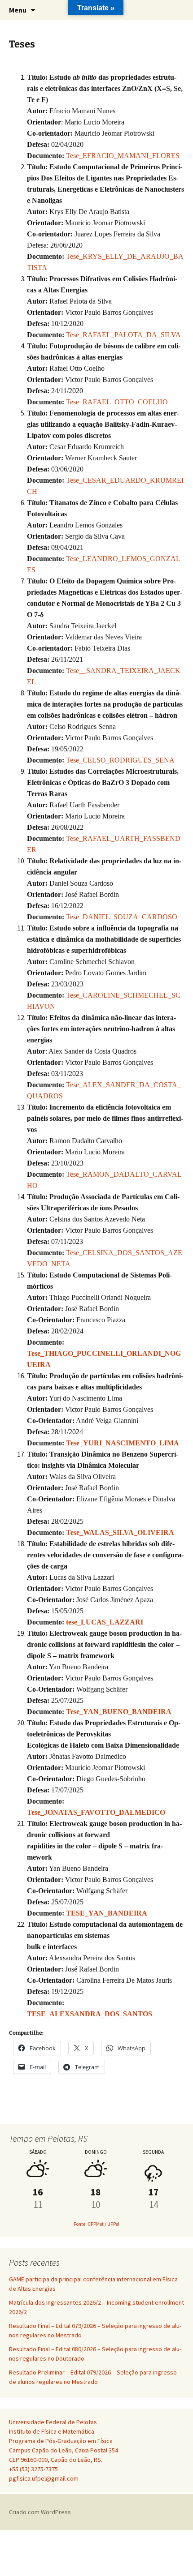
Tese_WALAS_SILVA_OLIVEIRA (120, 1532)
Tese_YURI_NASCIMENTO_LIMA (123, 1443)
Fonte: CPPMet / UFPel (96, 2224)
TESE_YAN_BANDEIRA (107, 1913)
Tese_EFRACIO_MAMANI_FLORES (123, 156)
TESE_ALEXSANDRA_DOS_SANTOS (90, 2014)
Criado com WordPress (40, 2512)
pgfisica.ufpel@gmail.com (44, 2478)
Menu (18, 10)
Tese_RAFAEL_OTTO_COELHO (117, 402)
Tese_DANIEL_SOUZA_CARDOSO (122, 917)
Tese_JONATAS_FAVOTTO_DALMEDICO (96, 1812)
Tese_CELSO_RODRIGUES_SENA (120, 760)
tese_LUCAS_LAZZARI (105, 1622)
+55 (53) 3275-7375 (33, 2469)
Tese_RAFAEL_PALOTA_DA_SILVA (123, 335)
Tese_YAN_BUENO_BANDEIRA (119, 1712)
